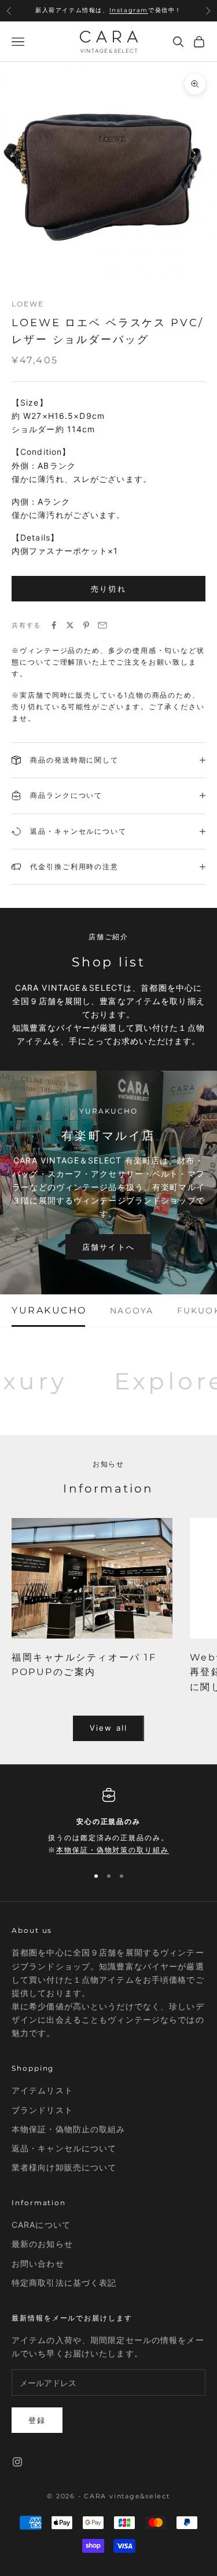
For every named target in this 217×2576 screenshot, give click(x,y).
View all (108, 1728)
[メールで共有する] (102, 625)
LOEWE (28, 304)
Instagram (129, 6)
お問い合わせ (38, 2263)
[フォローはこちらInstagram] (17, 2462)
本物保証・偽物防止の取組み (69, 2129)
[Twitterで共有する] (70, 625)
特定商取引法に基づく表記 (64, 2283)
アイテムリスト (42, 2090)
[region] (108, 1822)
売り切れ (108, 589)
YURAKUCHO (49, 1311)
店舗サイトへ (108, 1247)
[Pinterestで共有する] (86, 625)
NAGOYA (132, 1311)
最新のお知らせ (42, 2244)
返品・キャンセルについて (64, 2148)
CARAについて (41, 2225)
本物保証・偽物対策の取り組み (113, 1850)
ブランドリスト (42, 2110)
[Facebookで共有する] (54, 625)
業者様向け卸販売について (64, 2167)
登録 (37, 2420)
